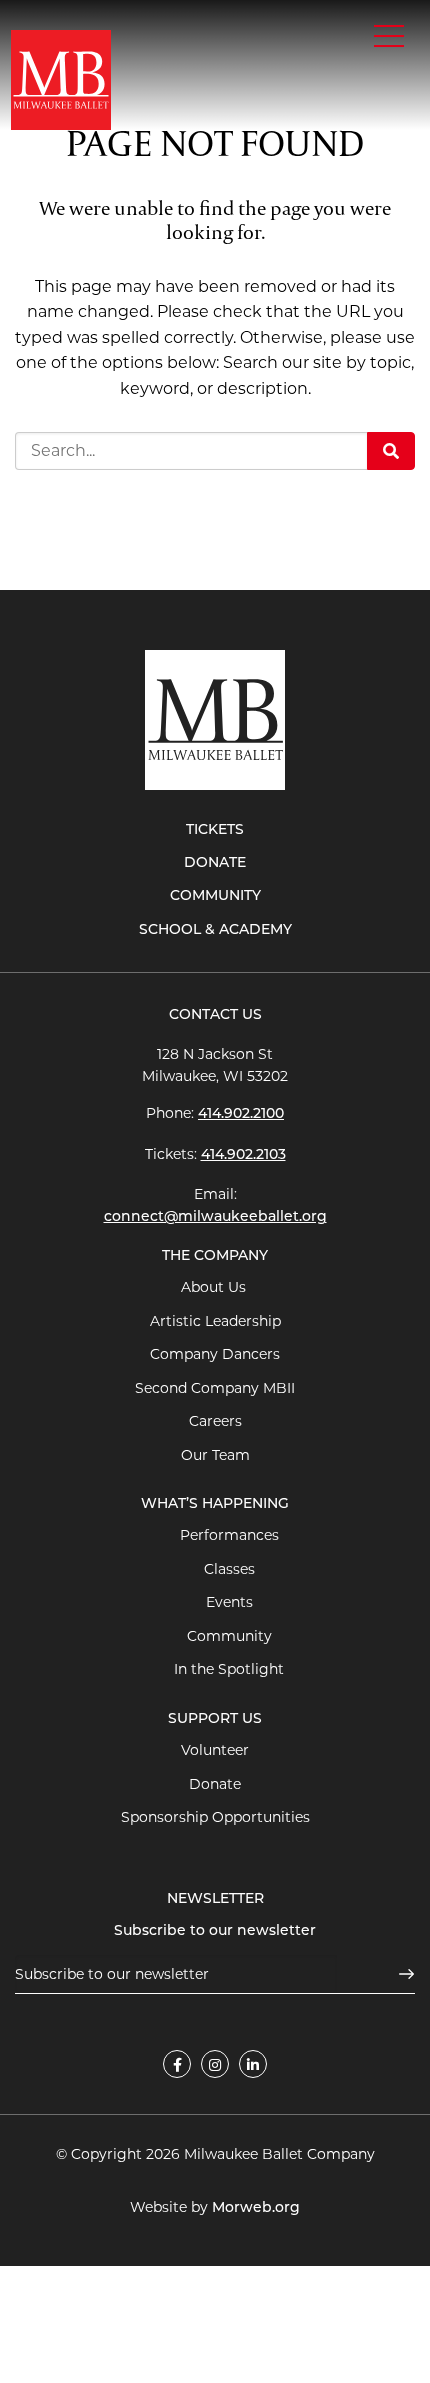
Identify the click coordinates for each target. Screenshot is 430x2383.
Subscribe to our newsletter (215, 1931)
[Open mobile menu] (389, 36)
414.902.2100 (241, 1114)
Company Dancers (215, 1354)
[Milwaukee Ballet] (61, 78)
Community (215, 896)
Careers (215, 1421)
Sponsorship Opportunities (215, 1817)
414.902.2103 (243, 1155)
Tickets (215, 830)
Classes (229, 1569)
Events (229, 1602)
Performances (229, 1535)
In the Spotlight (229, 1669)
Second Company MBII (215, 1388)
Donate (215, 863)
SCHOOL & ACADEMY (215, 930)
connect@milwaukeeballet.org (215, 1217)
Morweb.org (256, 2208)
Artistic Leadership (215, 1321)
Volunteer (215, 1750)
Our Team (215, 1455)
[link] (177, 2064)
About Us (215, 1287)
